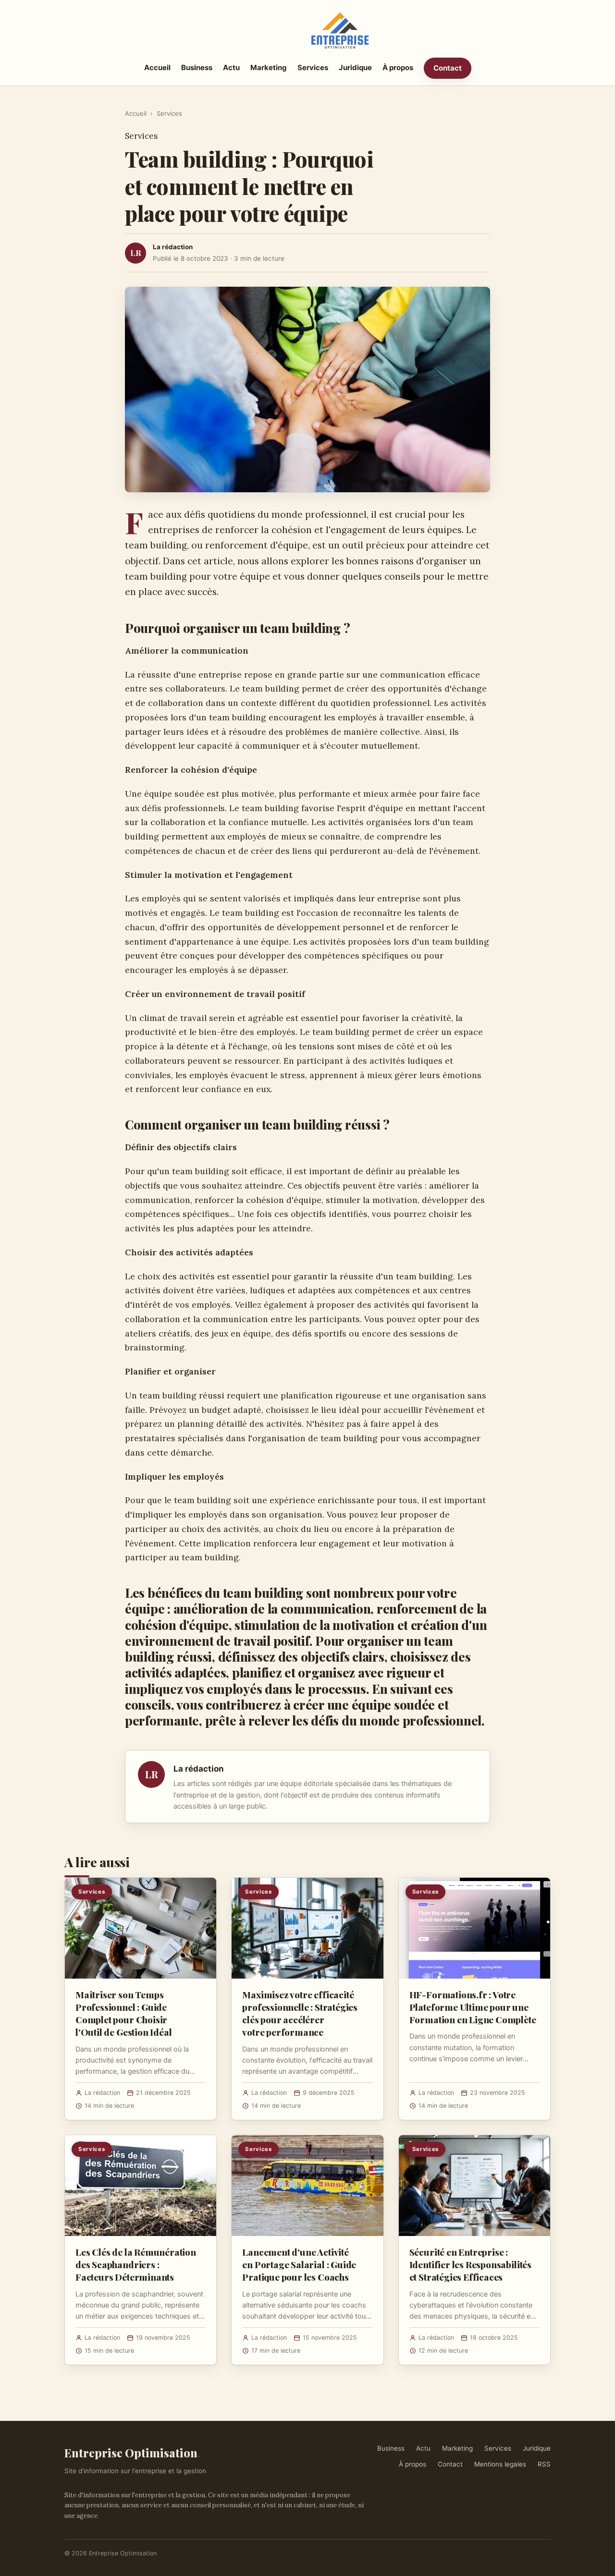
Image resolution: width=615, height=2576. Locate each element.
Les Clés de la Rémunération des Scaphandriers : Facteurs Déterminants (136, 2264)
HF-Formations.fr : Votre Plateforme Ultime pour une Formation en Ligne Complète (473, 2007)
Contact (448, 68)
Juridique (355, 67)
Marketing (269, 67)
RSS (544, 2464)
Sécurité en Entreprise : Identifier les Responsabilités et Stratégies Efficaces (470, 2264)
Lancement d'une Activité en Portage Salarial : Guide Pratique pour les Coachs (299, 2264)
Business (197, 67)
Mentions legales (500, 2464)
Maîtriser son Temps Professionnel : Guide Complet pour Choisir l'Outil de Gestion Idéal (123, 2013)
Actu (231, 67)
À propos (398, 67)
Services (313, 67)
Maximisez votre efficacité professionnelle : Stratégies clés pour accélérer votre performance (300, 2013)
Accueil (157, 67)
